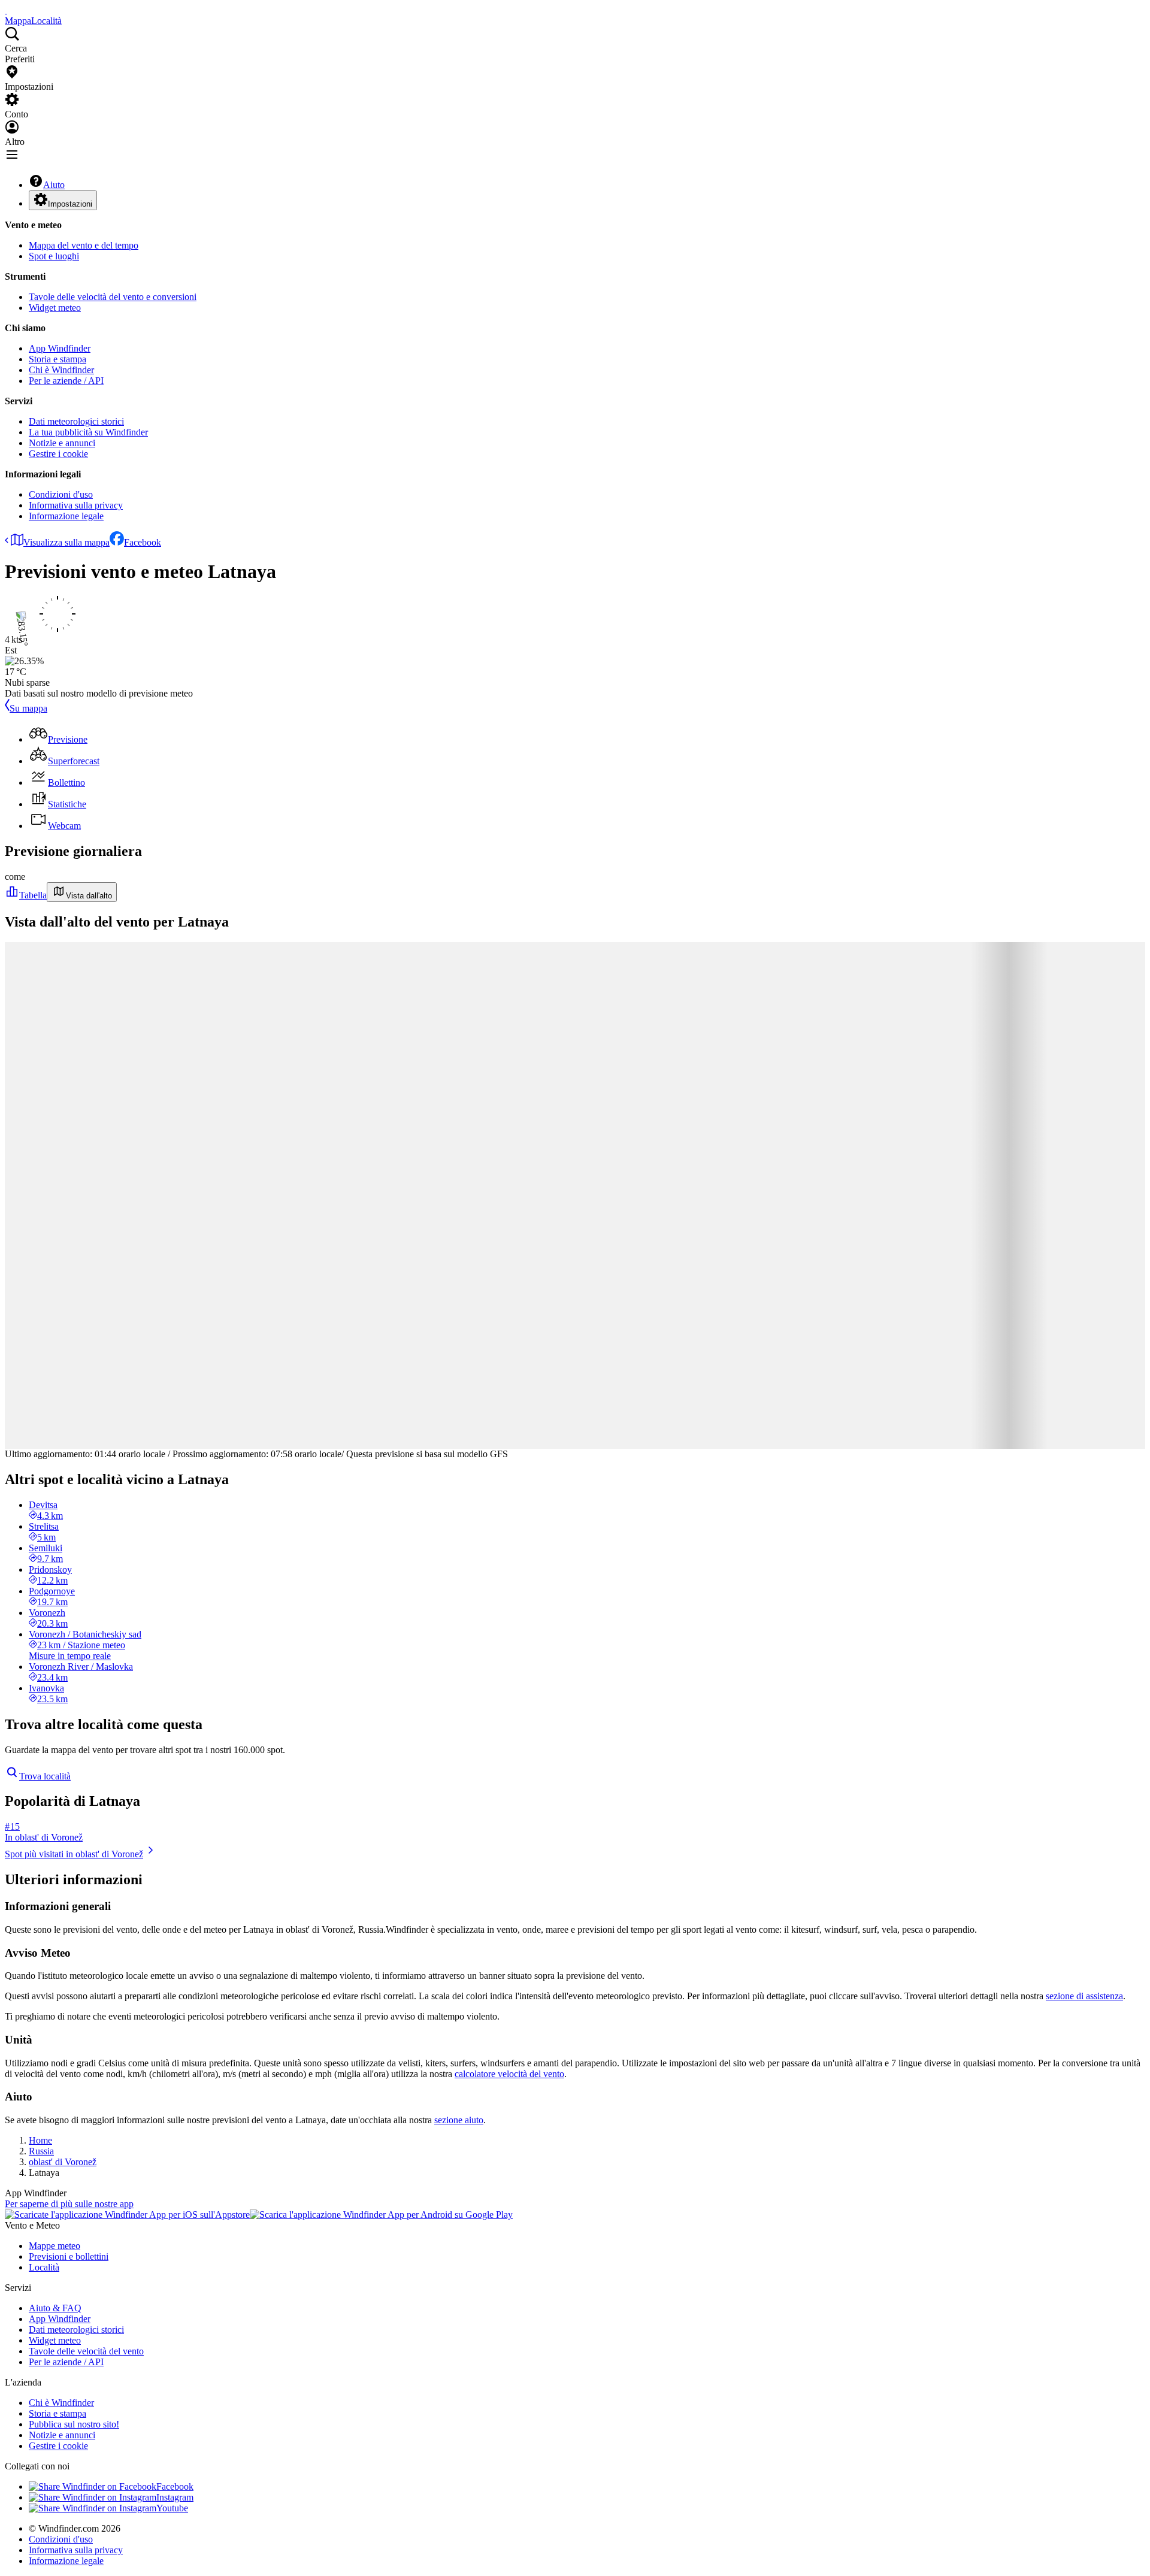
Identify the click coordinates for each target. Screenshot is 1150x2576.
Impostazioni (70, 204)
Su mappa (28, 708)
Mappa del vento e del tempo (84, 245)
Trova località (45, 1776)
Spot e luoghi (54, 256)
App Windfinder (60, 348)
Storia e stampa (57, 359)
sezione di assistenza (1084, 1996)
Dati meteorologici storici (76, 421)
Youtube (172, 2508)
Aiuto (54, 185)
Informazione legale (66, 516)
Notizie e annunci (62, 443)
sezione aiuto (459, 2120)
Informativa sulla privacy (76, 505)
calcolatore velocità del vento (509, 2074)
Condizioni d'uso (61, 494)
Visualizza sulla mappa (66, 542)
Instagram (175, 2497)
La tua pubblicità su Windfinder (88, 432)
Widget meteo (55, 308)
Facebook (143, 542)
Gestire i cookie (58, 454)
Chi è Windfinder (61, 370)
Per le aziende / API (66, 381)
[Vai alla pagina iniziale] (6, 10)
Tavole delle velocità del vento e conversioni (113, 297)
